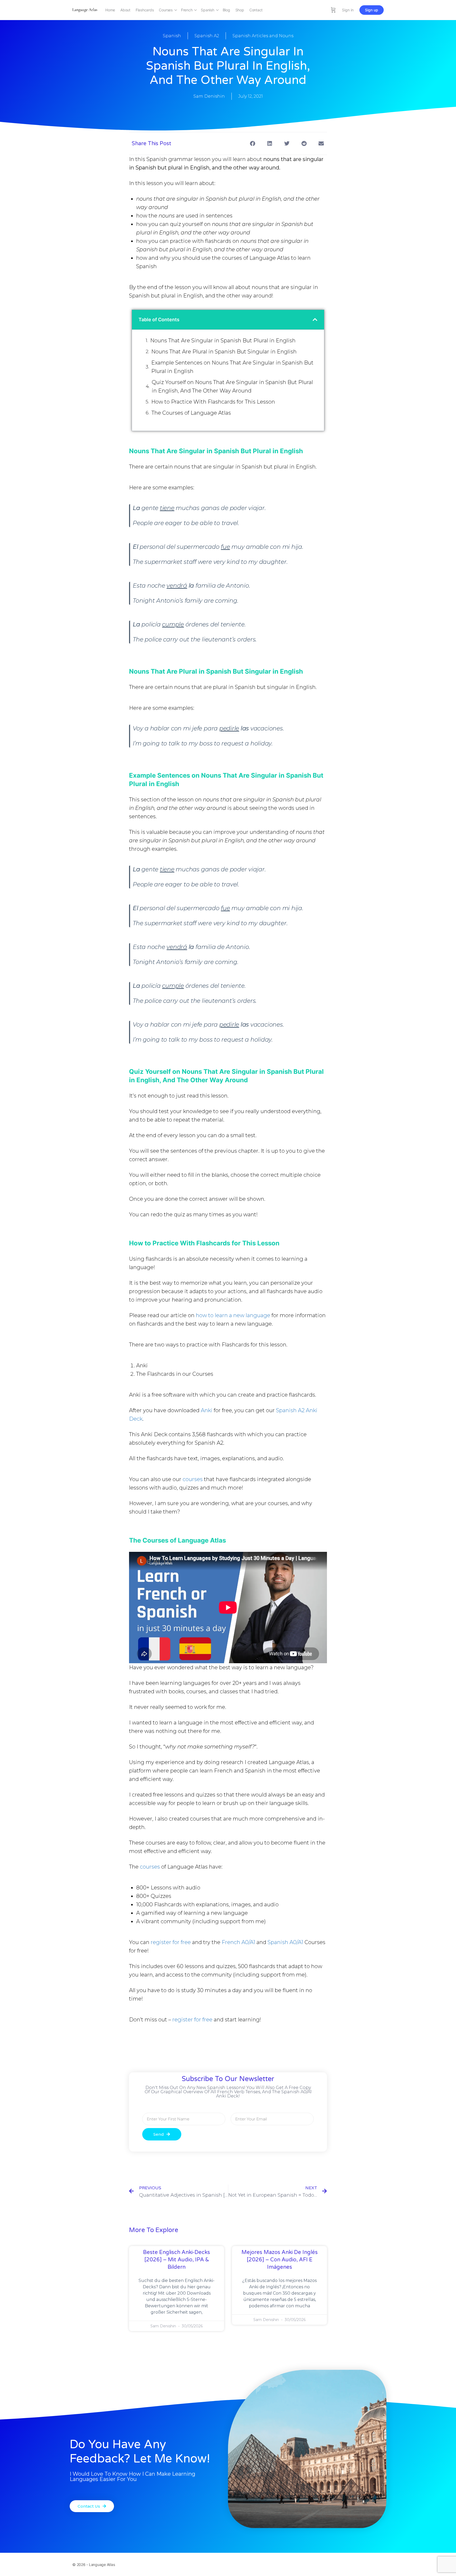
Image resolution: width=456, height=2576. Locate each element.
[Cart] (333, 10)
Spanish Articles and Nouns (263, 36)
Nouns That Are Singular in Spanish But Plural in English (223, 341)
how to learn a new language (233, 1315)
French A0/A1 (238, 1942)
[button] (252, 143)
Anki (207, 1410)
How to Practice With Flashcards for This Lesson (213, 402)
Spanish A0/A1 (285, 1942)
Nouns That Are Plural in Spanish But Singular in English (224, 352)
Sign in (348, 10)
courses (193, 1479)
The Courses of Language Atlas (191, 413)
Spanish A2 (207, 36)
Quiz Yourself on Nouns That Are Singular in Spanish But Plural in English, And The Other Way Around (232, 386)
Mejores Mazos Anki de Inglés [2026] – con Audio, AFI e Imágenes (280, 2260)
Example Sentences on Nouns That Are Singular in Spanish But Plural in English (232, 367)
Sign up (372, 10)
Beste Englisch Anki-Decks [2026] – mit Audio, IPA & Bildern (177, 2260)
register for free (171, 1942)
